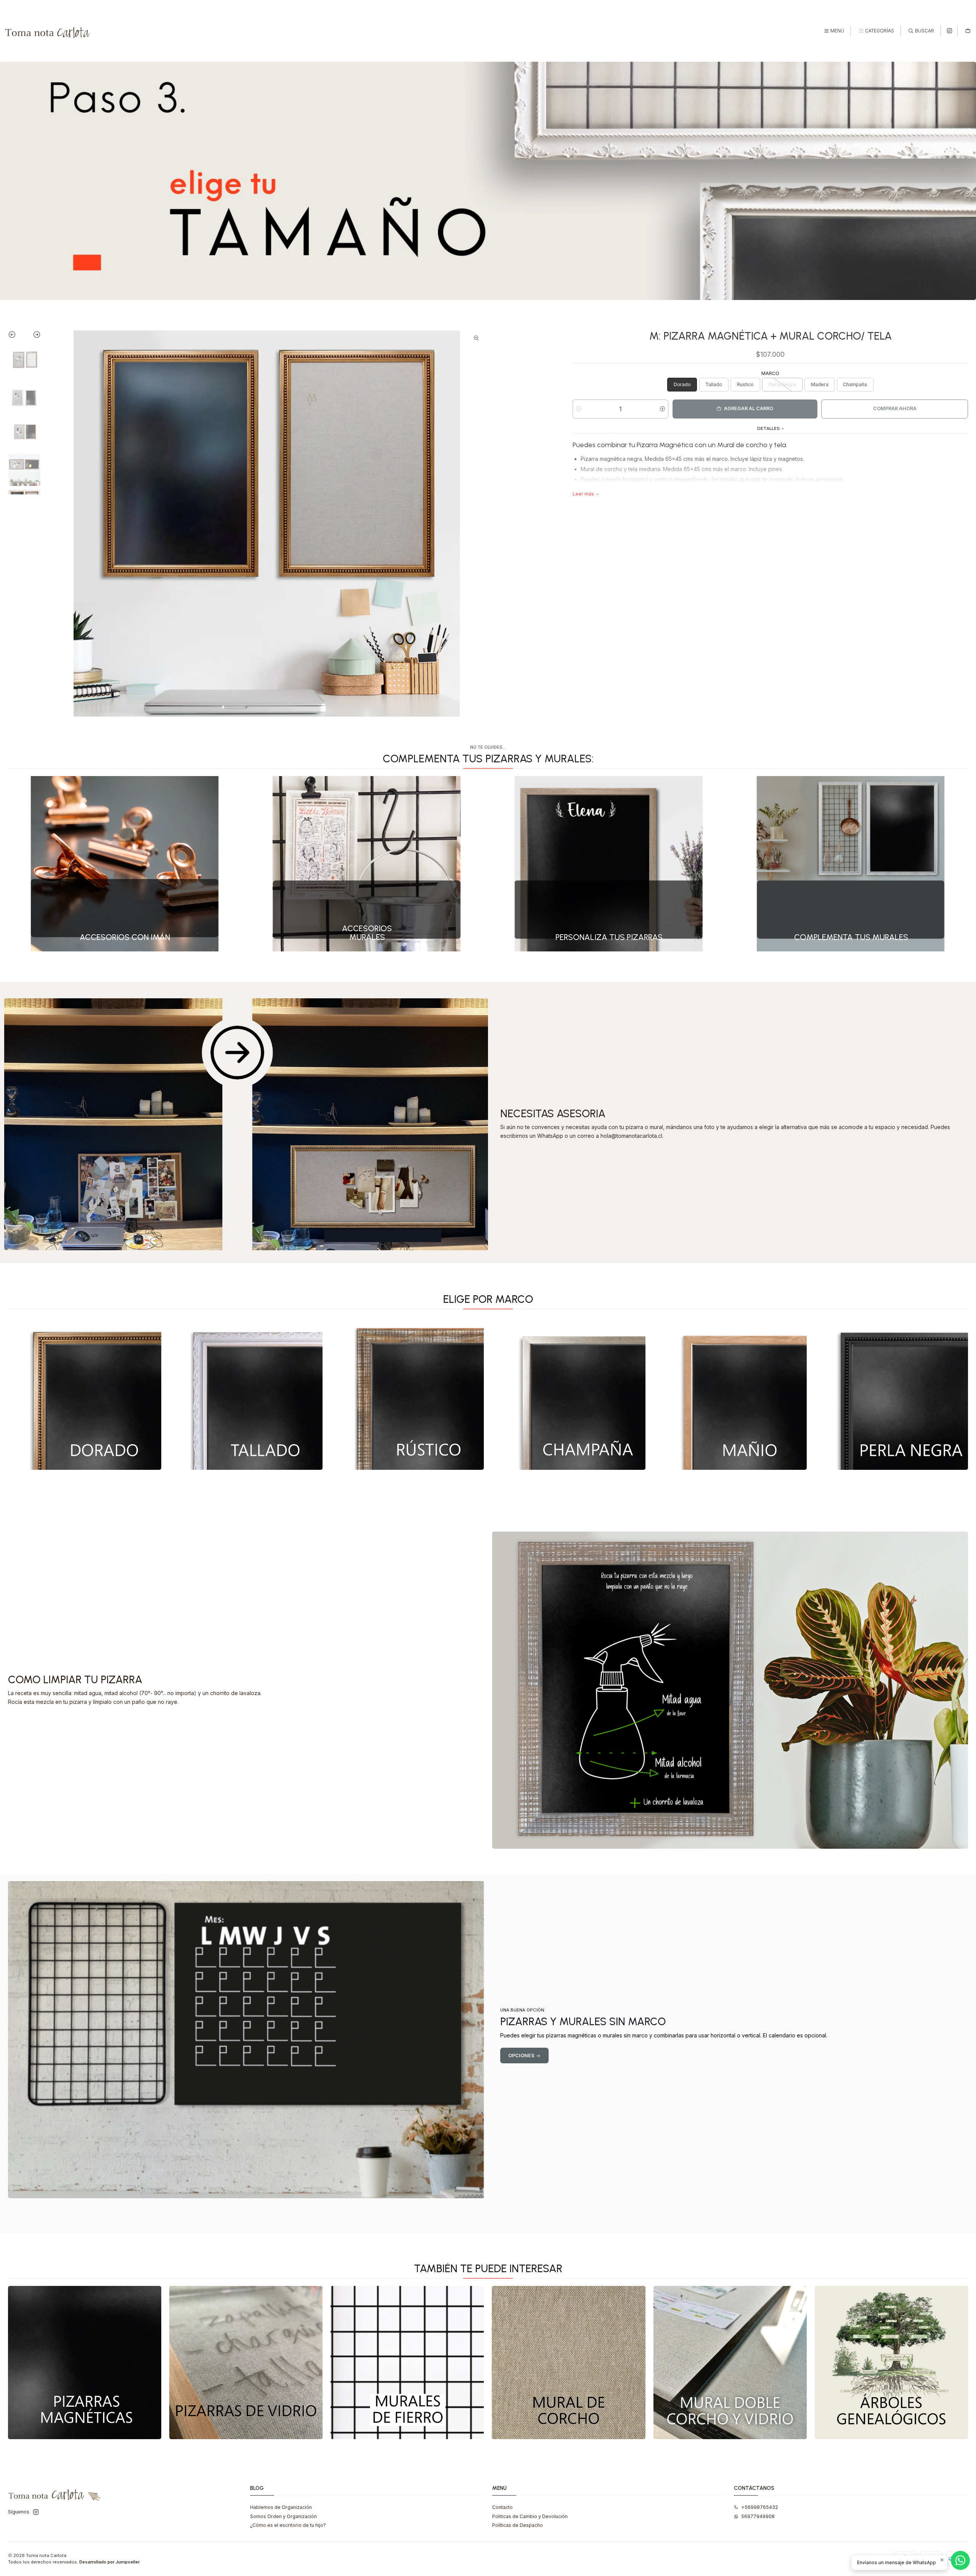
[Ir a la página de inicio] (48, 31)
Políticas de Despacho (518, 2525)
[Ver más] (85, 1393)
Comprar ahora (895, 408)
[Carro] (968, 31)
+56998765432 (760, 2507)
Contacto (502, 2507)
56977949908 (758, 2516)
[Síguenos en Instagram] (950, 31)
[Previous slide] (16, 336)
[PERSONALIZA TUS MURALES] (609, 864)
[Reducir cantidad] (579, 409)
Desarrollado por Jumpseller (109, 2562)
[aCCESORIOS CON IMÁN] (125, 864)
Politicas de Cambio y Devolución (530, 2516)
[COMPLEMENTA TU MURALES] (851, 864)
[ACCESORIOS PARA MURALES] (367, 864)
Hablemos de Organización (281, 2507)
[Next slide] (33, 336)
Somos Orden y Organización (283, 2516)
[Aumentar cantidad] (662, 409)
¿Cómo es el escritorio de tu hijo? (288, 2525)
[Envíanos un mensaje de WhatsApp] (960, 2560)
